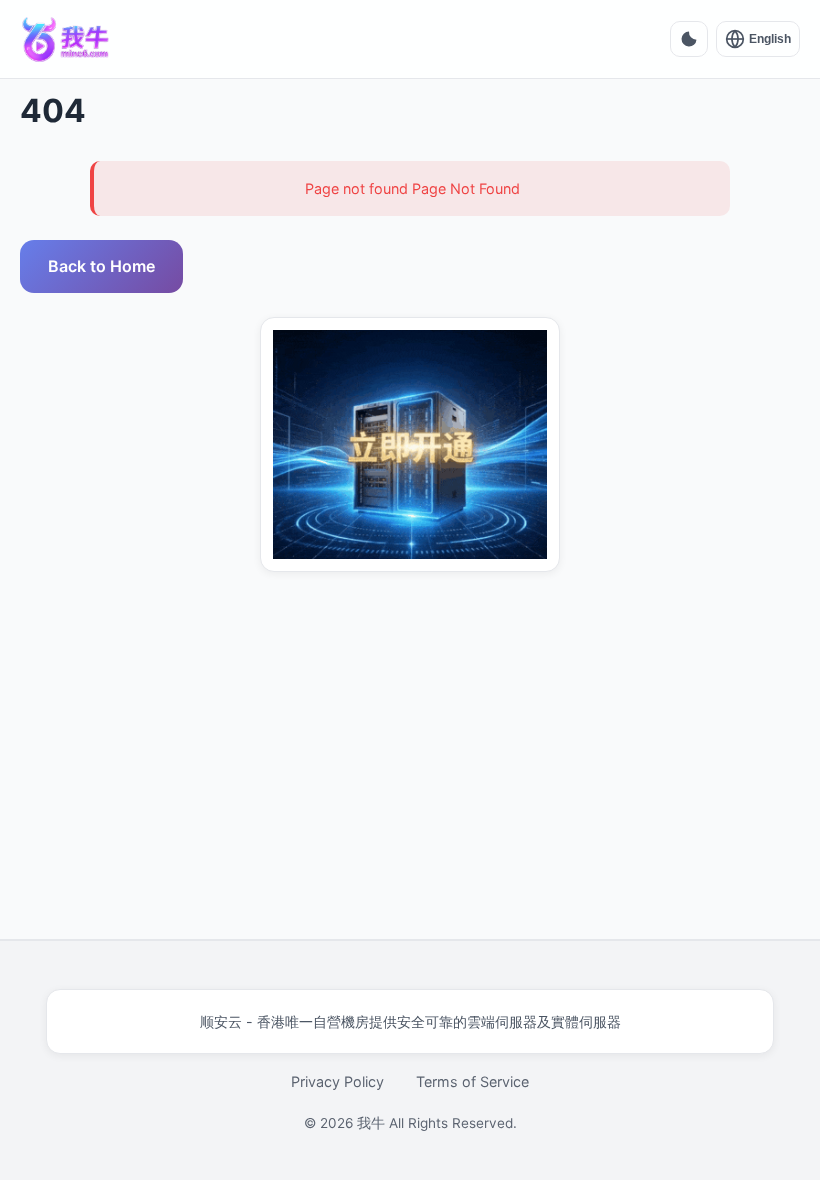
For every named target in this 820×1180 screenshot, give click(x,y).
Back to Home (101, 266)
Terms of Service (472, 1081)
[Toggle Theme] (689, 39)
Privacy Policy (337, 1081)
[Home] (66, 39)
